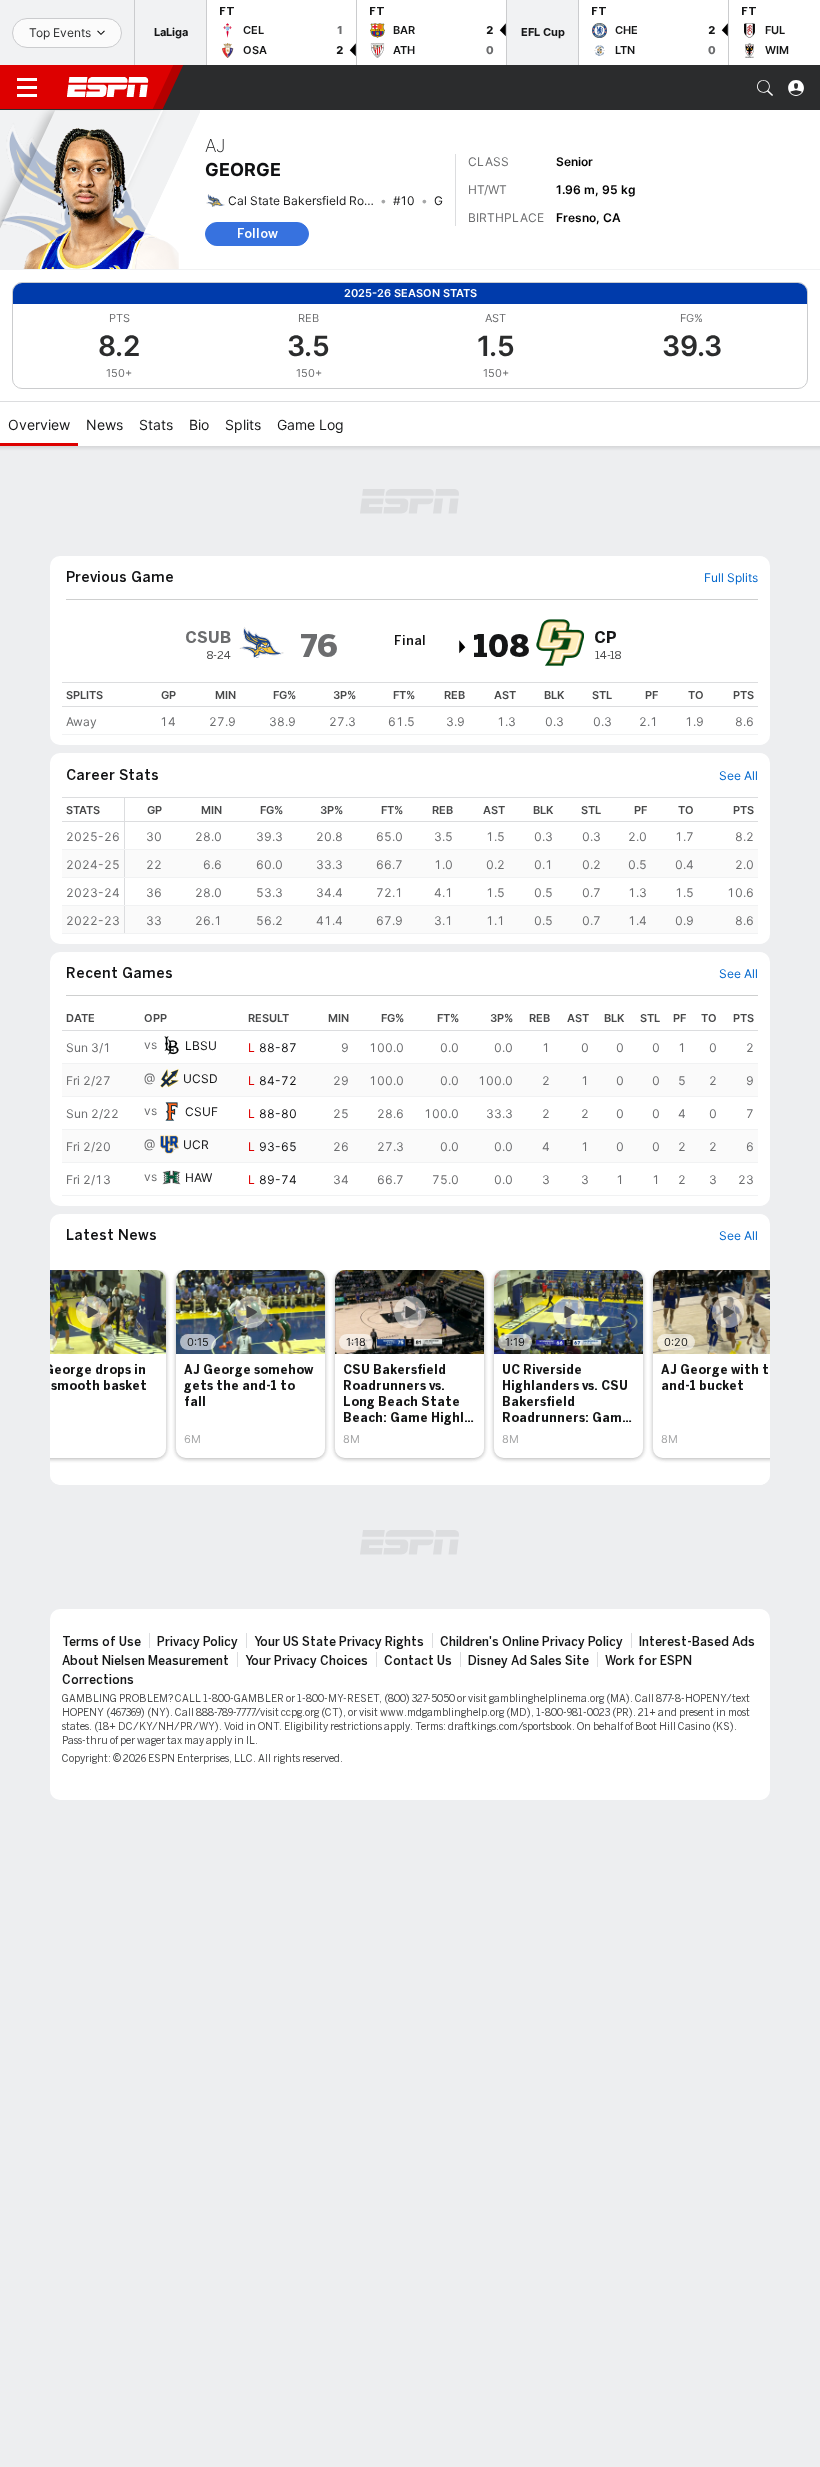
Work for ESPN (648, 1661)
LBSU (201, 1045)
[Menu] (27, 88)
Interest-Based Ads (697, 1642)
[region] (410, 708)
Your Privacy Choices (306, 1661)
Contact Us (418, 1661)
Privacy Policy (197, 1642)
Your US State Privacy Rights (339, 1642)
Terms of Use (101, 1642)
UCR (196, 1144)
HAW (198, 1177)
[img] (463, 647)
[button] (765, 88)
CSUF (201, 1111)
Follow (257, 233)
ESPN (108, 87)
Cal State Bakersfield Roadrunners (324, 200)
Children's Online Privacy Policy (531, 1642)
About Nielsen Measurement (145, 1661)
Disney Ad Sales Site (528, 1661)
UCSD (200, 1078)
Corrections (98, 1680)
